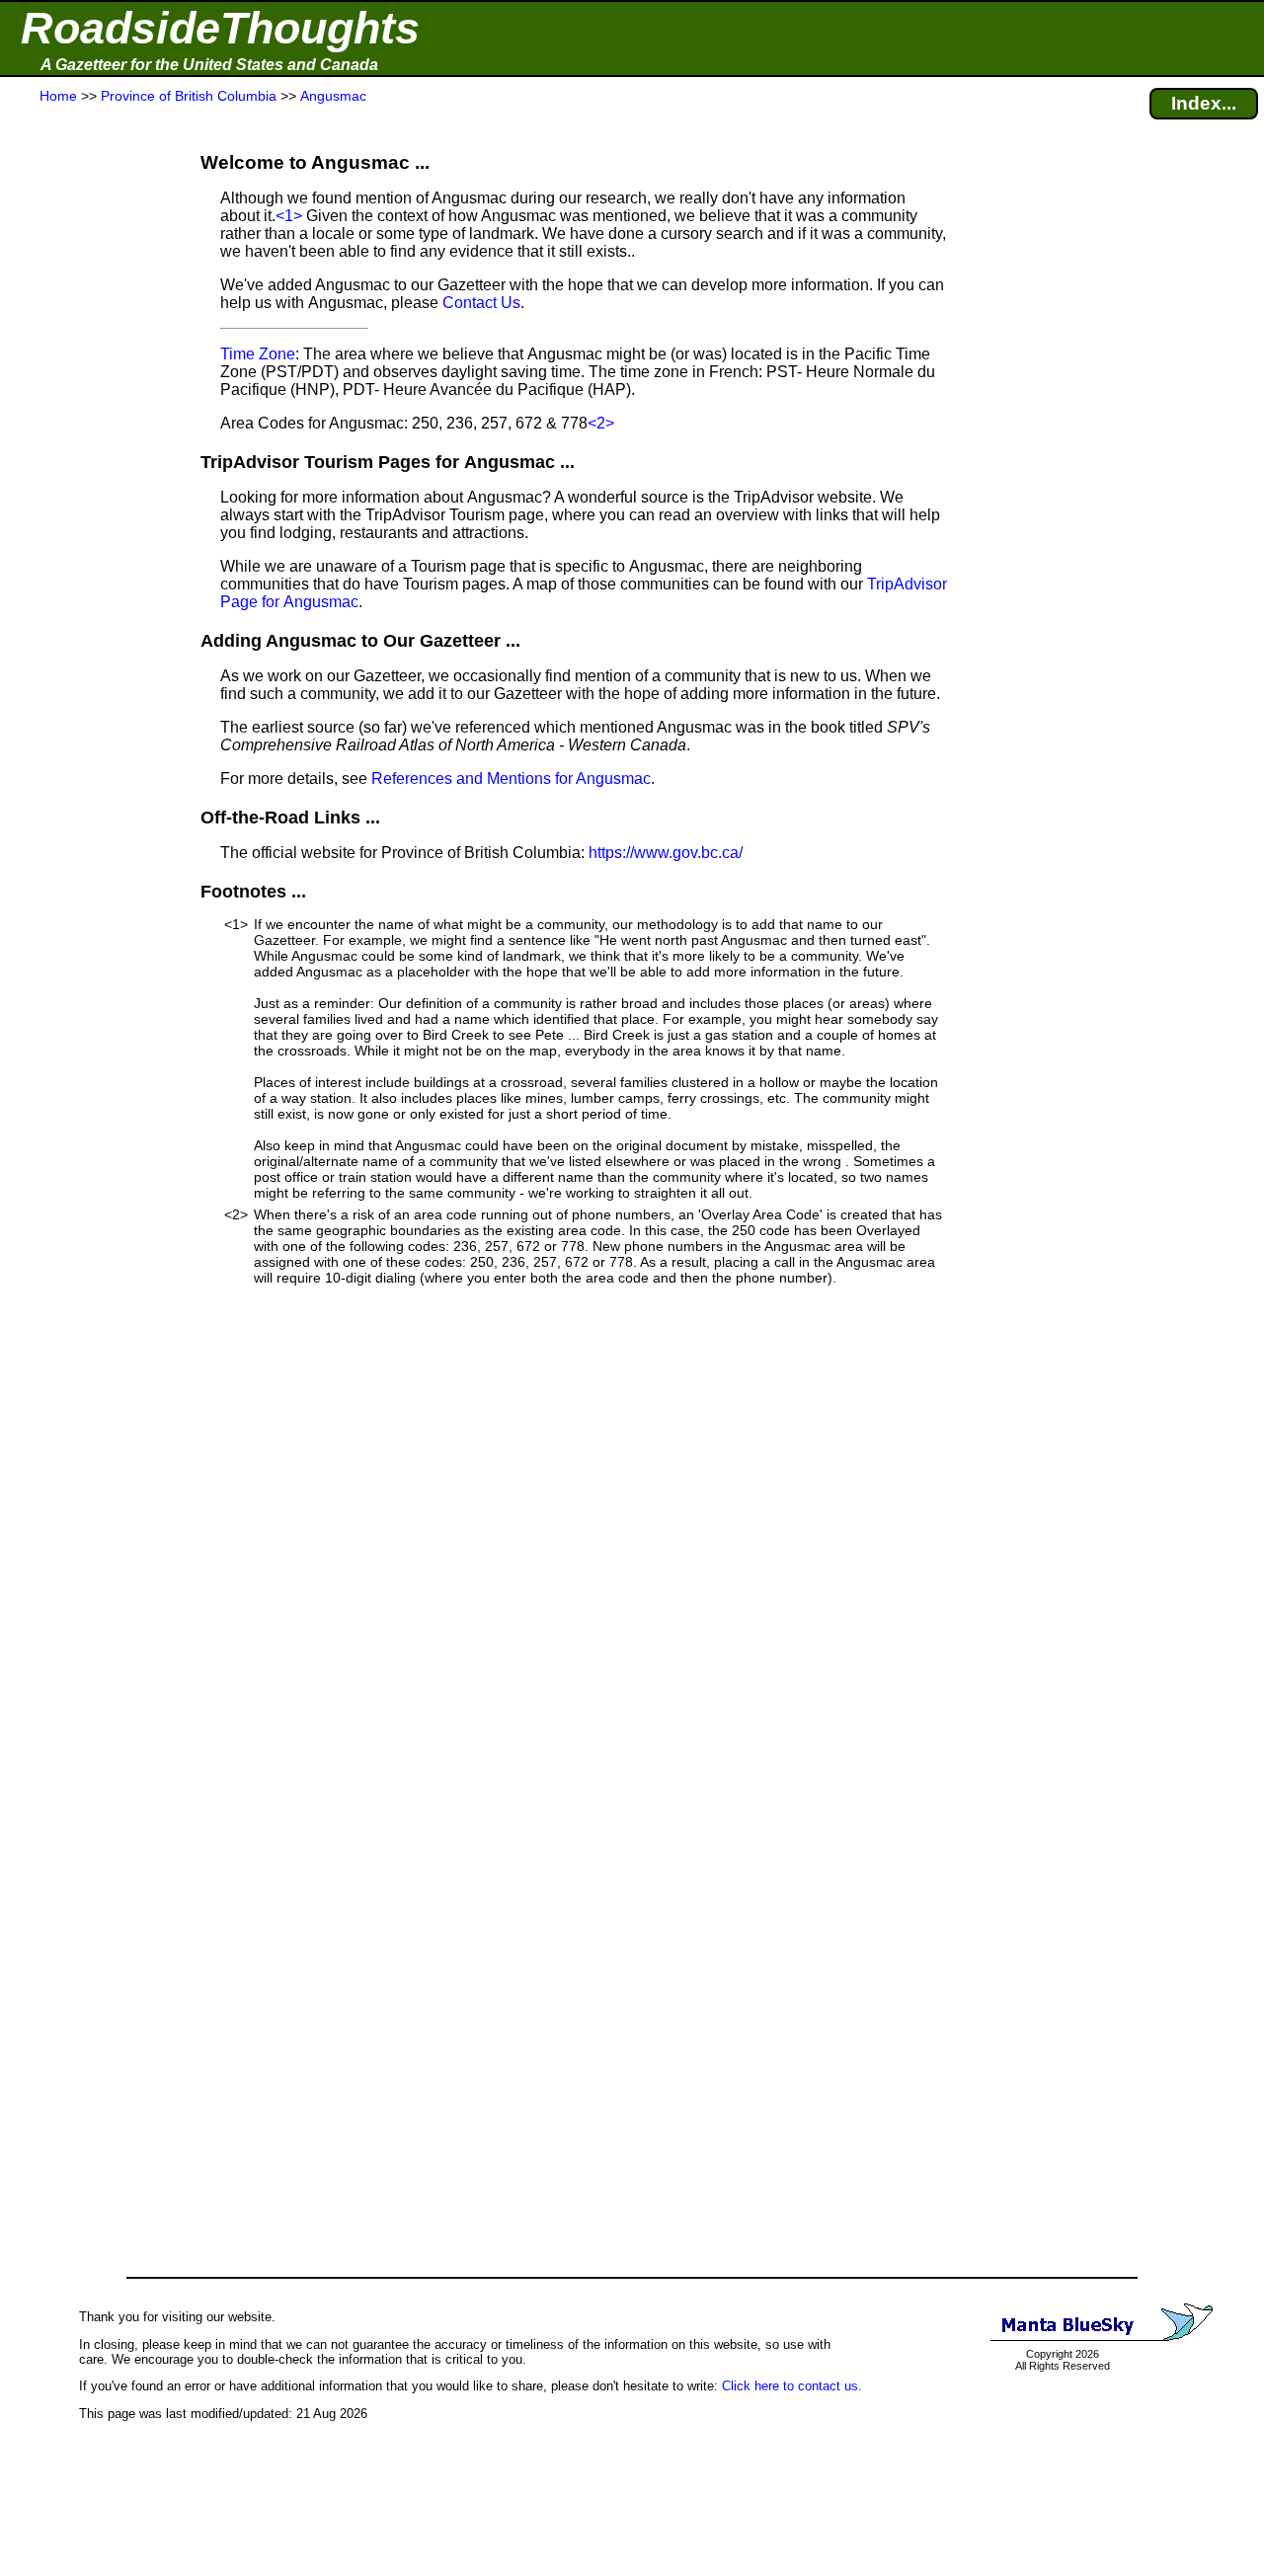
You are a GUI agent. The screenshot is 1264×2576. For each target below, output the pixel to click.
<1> (289, 216)
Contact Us (481, 303)
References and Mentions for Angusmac (511, 779)
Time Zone (258, 354)
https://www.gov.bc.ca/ (666, 853)
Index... (1204, 103)
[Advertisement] (88, 496)
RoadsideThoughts (220, 28)
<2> (601, 423)
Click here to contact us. (792, 2386)
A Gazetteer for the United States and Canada (209, 65)
